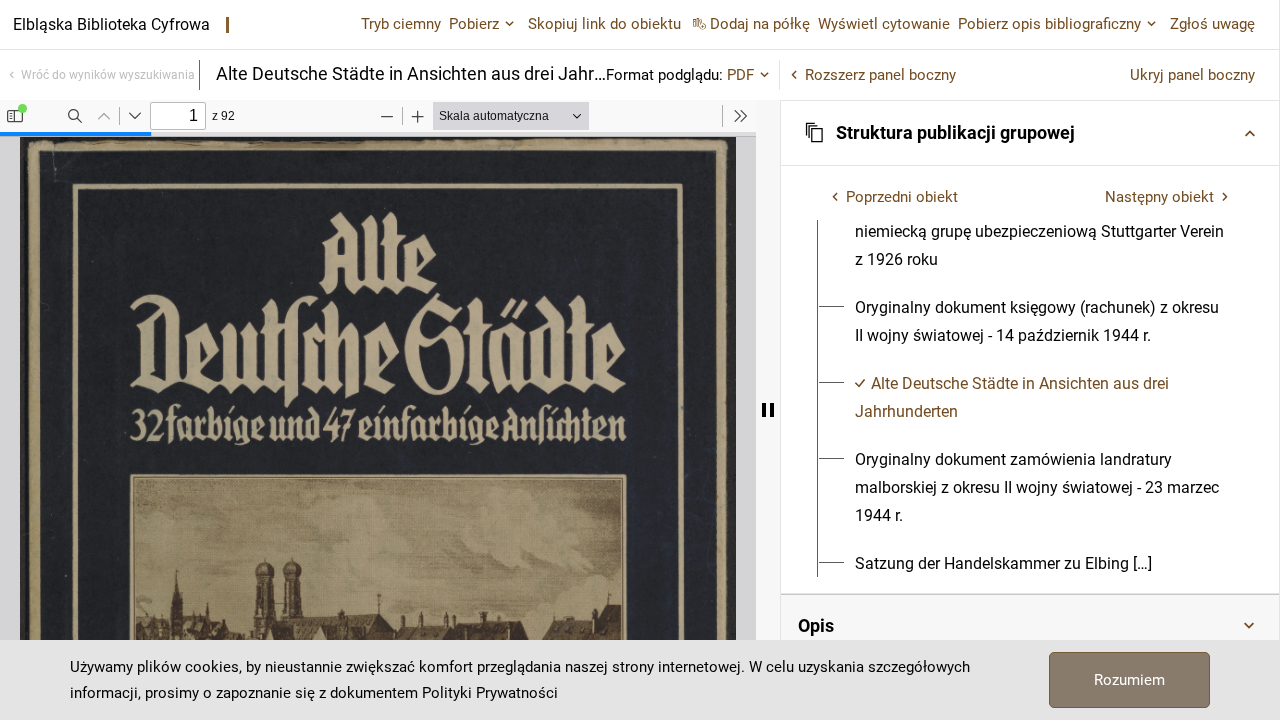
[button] (1030, 133)
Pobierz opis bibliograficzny (1049, 24)
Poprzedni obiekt (902, 197)
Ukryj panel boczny (1192, 75)
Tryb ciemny (401, 24)
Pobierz (474, 24)
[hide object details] (768, 410)
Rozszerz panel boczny (880, 75)
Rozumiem (1129, 680)
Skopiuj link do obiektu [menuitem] (604, 24)
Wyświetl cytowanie (884, 24)
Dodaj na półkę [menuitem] (760, 24)
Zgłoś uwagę (1212, 24)
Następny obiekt (1159, 197)
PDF (740, 75)
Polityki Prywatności (490, 693)
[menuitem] (1041, 322)
